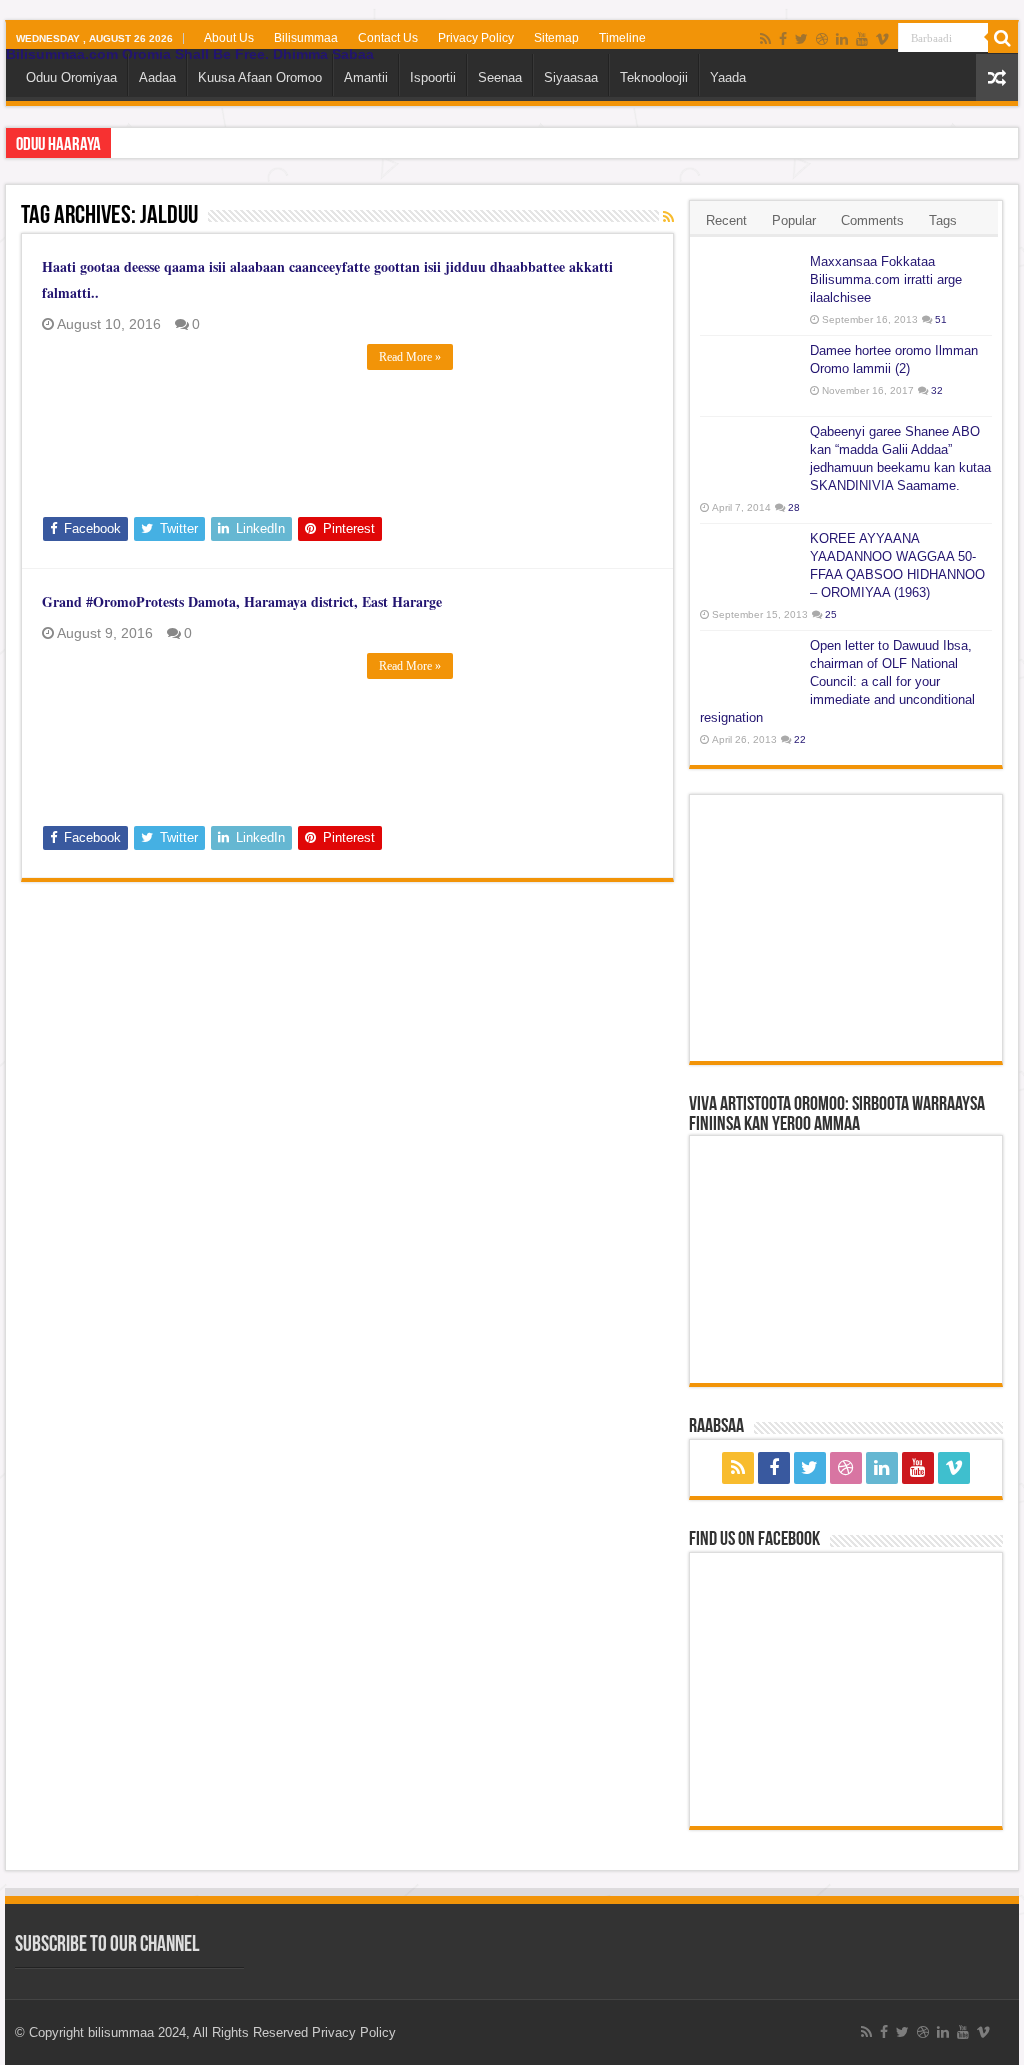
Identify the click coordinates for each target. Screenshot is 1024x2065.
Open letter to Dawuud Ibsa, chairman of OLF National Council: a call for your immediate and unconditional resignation (837, 681)
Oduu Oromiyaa (71, 77)
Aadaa (157, 77)
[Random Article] (997, 77)
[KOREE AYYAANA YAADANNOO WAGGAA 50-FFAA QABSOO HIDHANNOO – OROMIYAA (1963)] (750, 564)
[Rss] (765, 39)
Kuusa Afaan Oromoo (260, 77)
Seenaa (500, 77)
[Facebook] (783, 39)
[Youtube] (862, 39)
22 (800, 739)
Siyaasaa (571, 77)
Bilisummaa (306, 38)
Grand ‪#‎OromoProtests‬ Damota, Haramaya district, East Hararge (242, 601)
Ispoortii (433, 77)
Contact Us (388, 38)
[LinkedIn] (842, 39)
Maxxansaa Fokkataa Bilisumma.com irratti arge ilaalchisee (886, 279)
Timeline (622, 38)
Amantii (366, 77)
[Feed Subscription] (668, 217)
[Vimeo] (882, 39)
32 (937, 390)
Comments (872, 220)
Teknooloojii (654, 77)
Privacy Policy (476, 38)
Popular (794, 220)
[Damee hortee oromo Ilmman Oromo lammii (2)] (750, 376)
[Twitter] (801, 39)
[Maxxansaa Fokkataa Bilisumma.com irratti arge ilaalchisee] (750, 287)
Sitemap (556, 38)
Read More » (410, 357)
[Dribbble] (822, 39)
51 (941, 319)
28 (794, 507)
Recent (726, 220)
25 (831, 614)
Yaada (728, 77)
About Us (229, 38)
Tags (943, 220)
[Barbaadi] (1003, 38)
